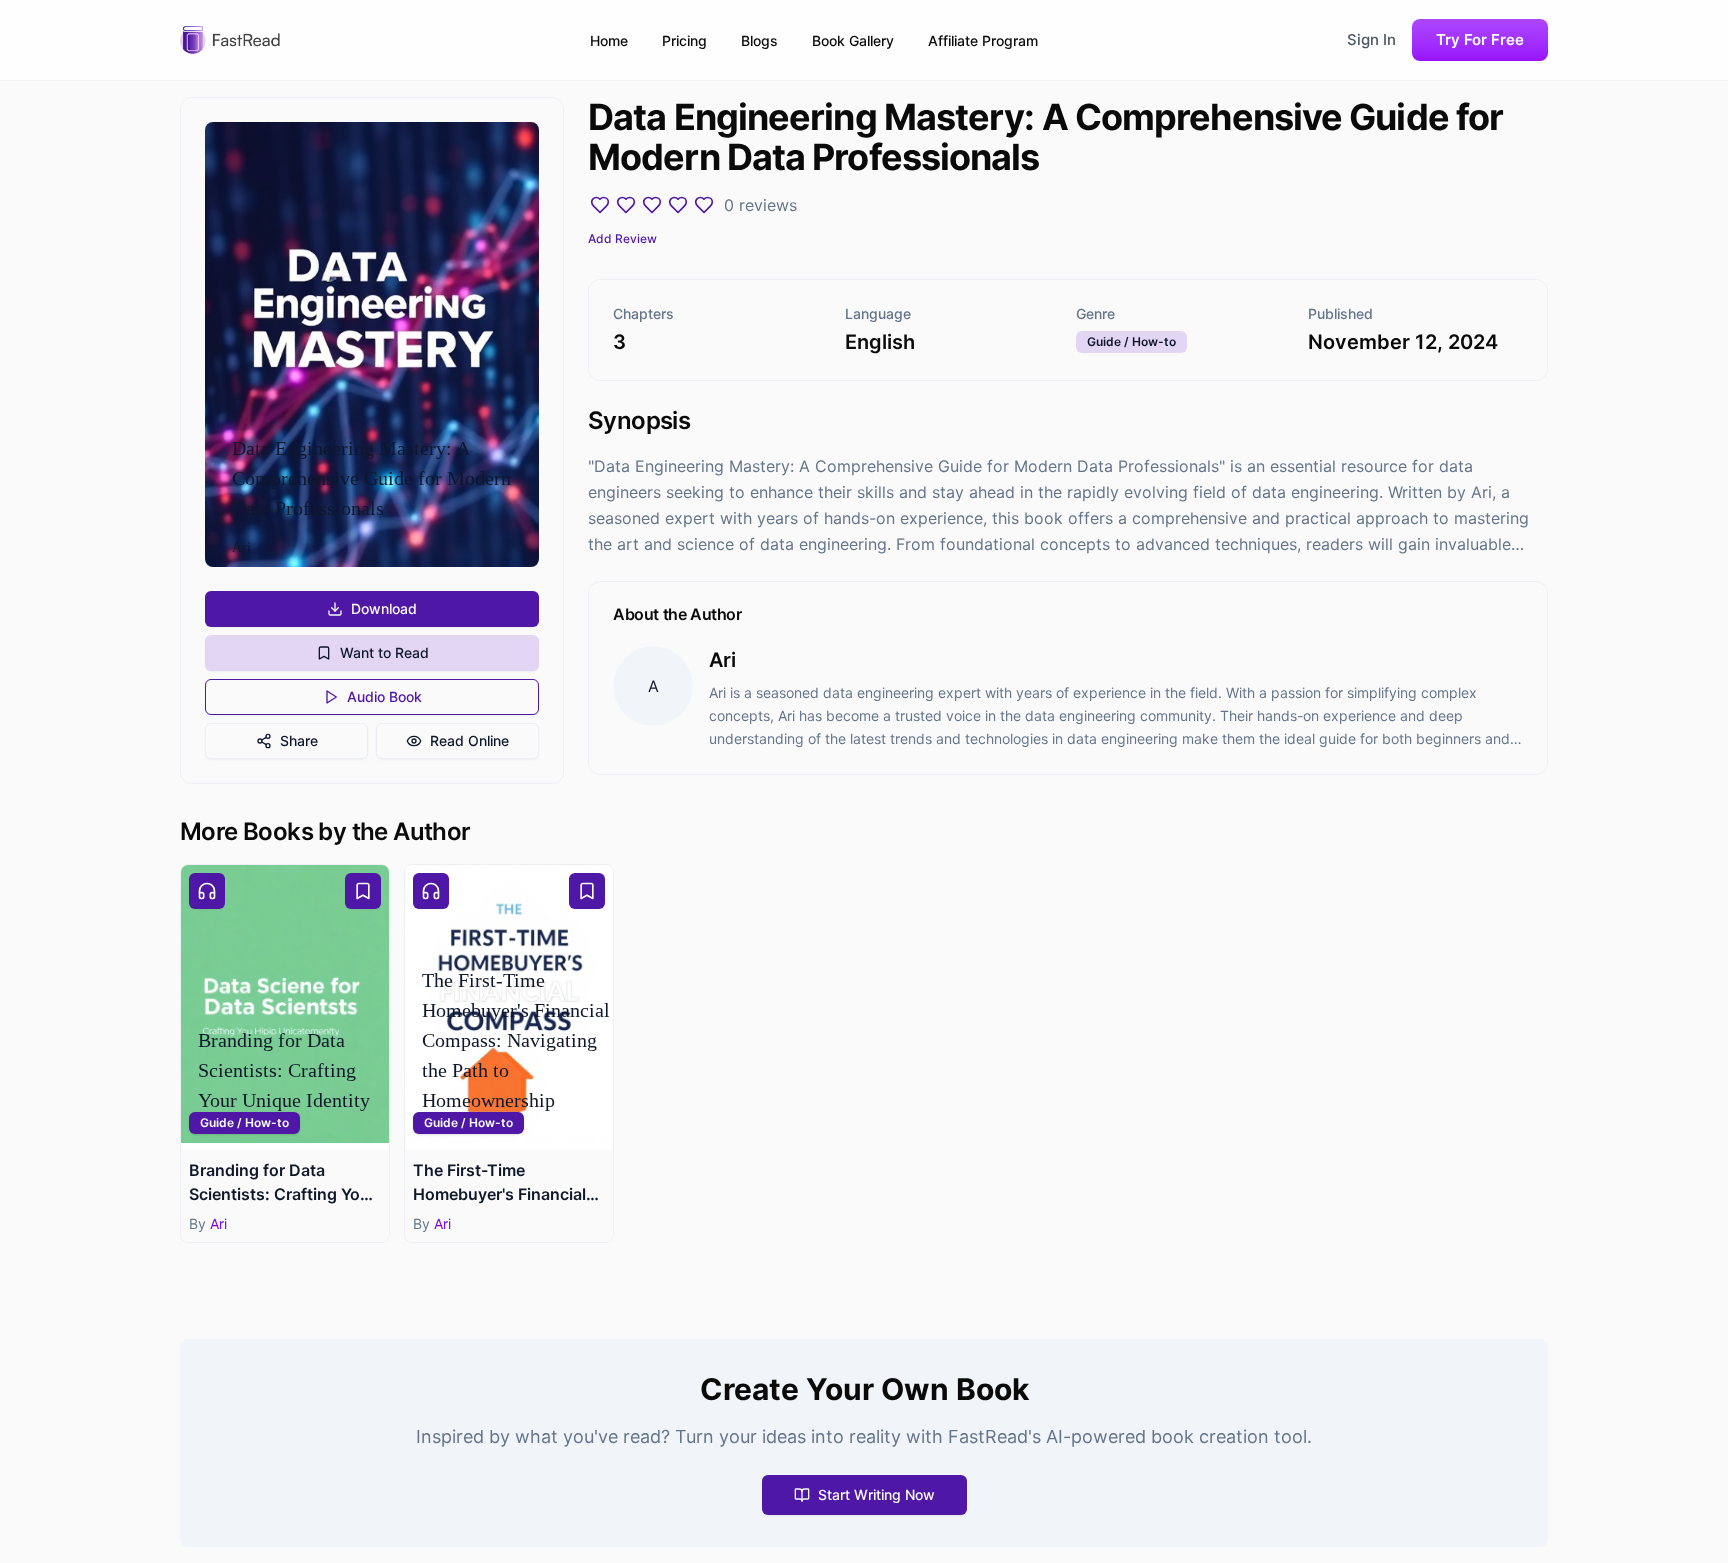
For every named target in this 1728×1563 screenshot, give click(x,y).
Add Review (622, 238)
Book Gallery (853, 40)
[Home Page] (230, 40)
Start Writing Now (876, 1494)
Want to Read (384, 652)
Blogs (759, 40)
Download (384, 608)
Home (609, 40)
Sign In (1371, 39)
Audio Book (384, 696)
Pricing (684, 40)
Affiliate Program (983, 40)
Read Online (469, 740)
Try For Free (1480, 39)
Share (299, 740)
